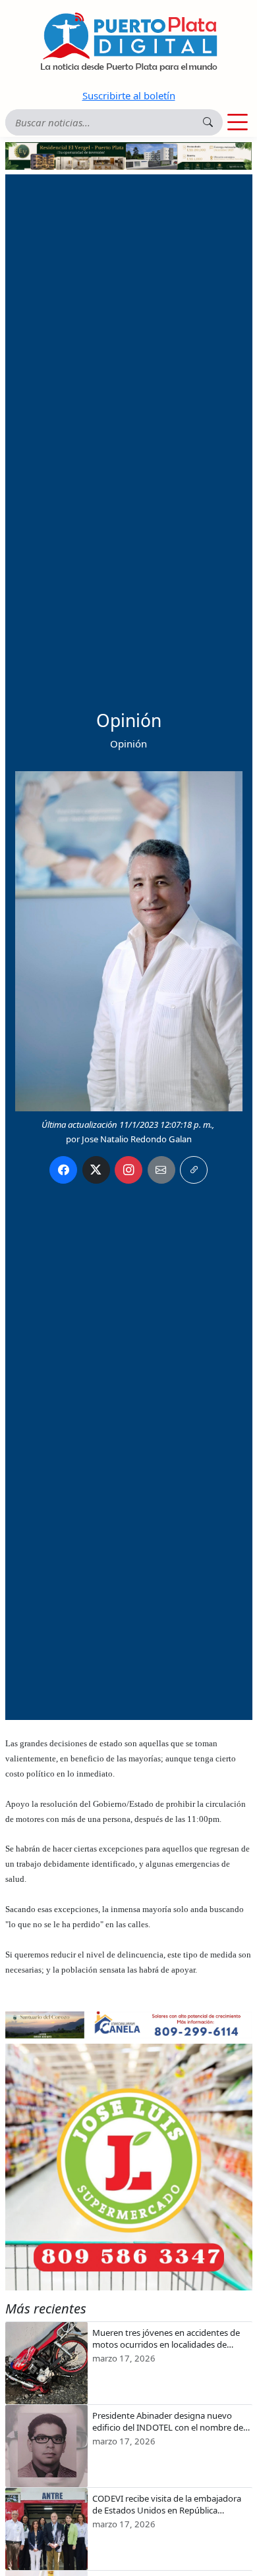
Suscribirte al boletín (129, 95)
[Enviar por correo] (161, 1170)
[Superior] (129, 155)
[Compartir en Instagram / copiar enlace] (128, 1170)
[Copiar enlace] (194, 1170)
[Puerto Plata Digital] (128, 42)
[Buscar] (208, 122)
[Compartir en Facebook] (63, 1170)
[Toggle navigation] (238, 122)
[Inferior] (129, 2024)
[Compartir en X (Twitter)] (96, 1170)
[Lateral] (129, 2167)
